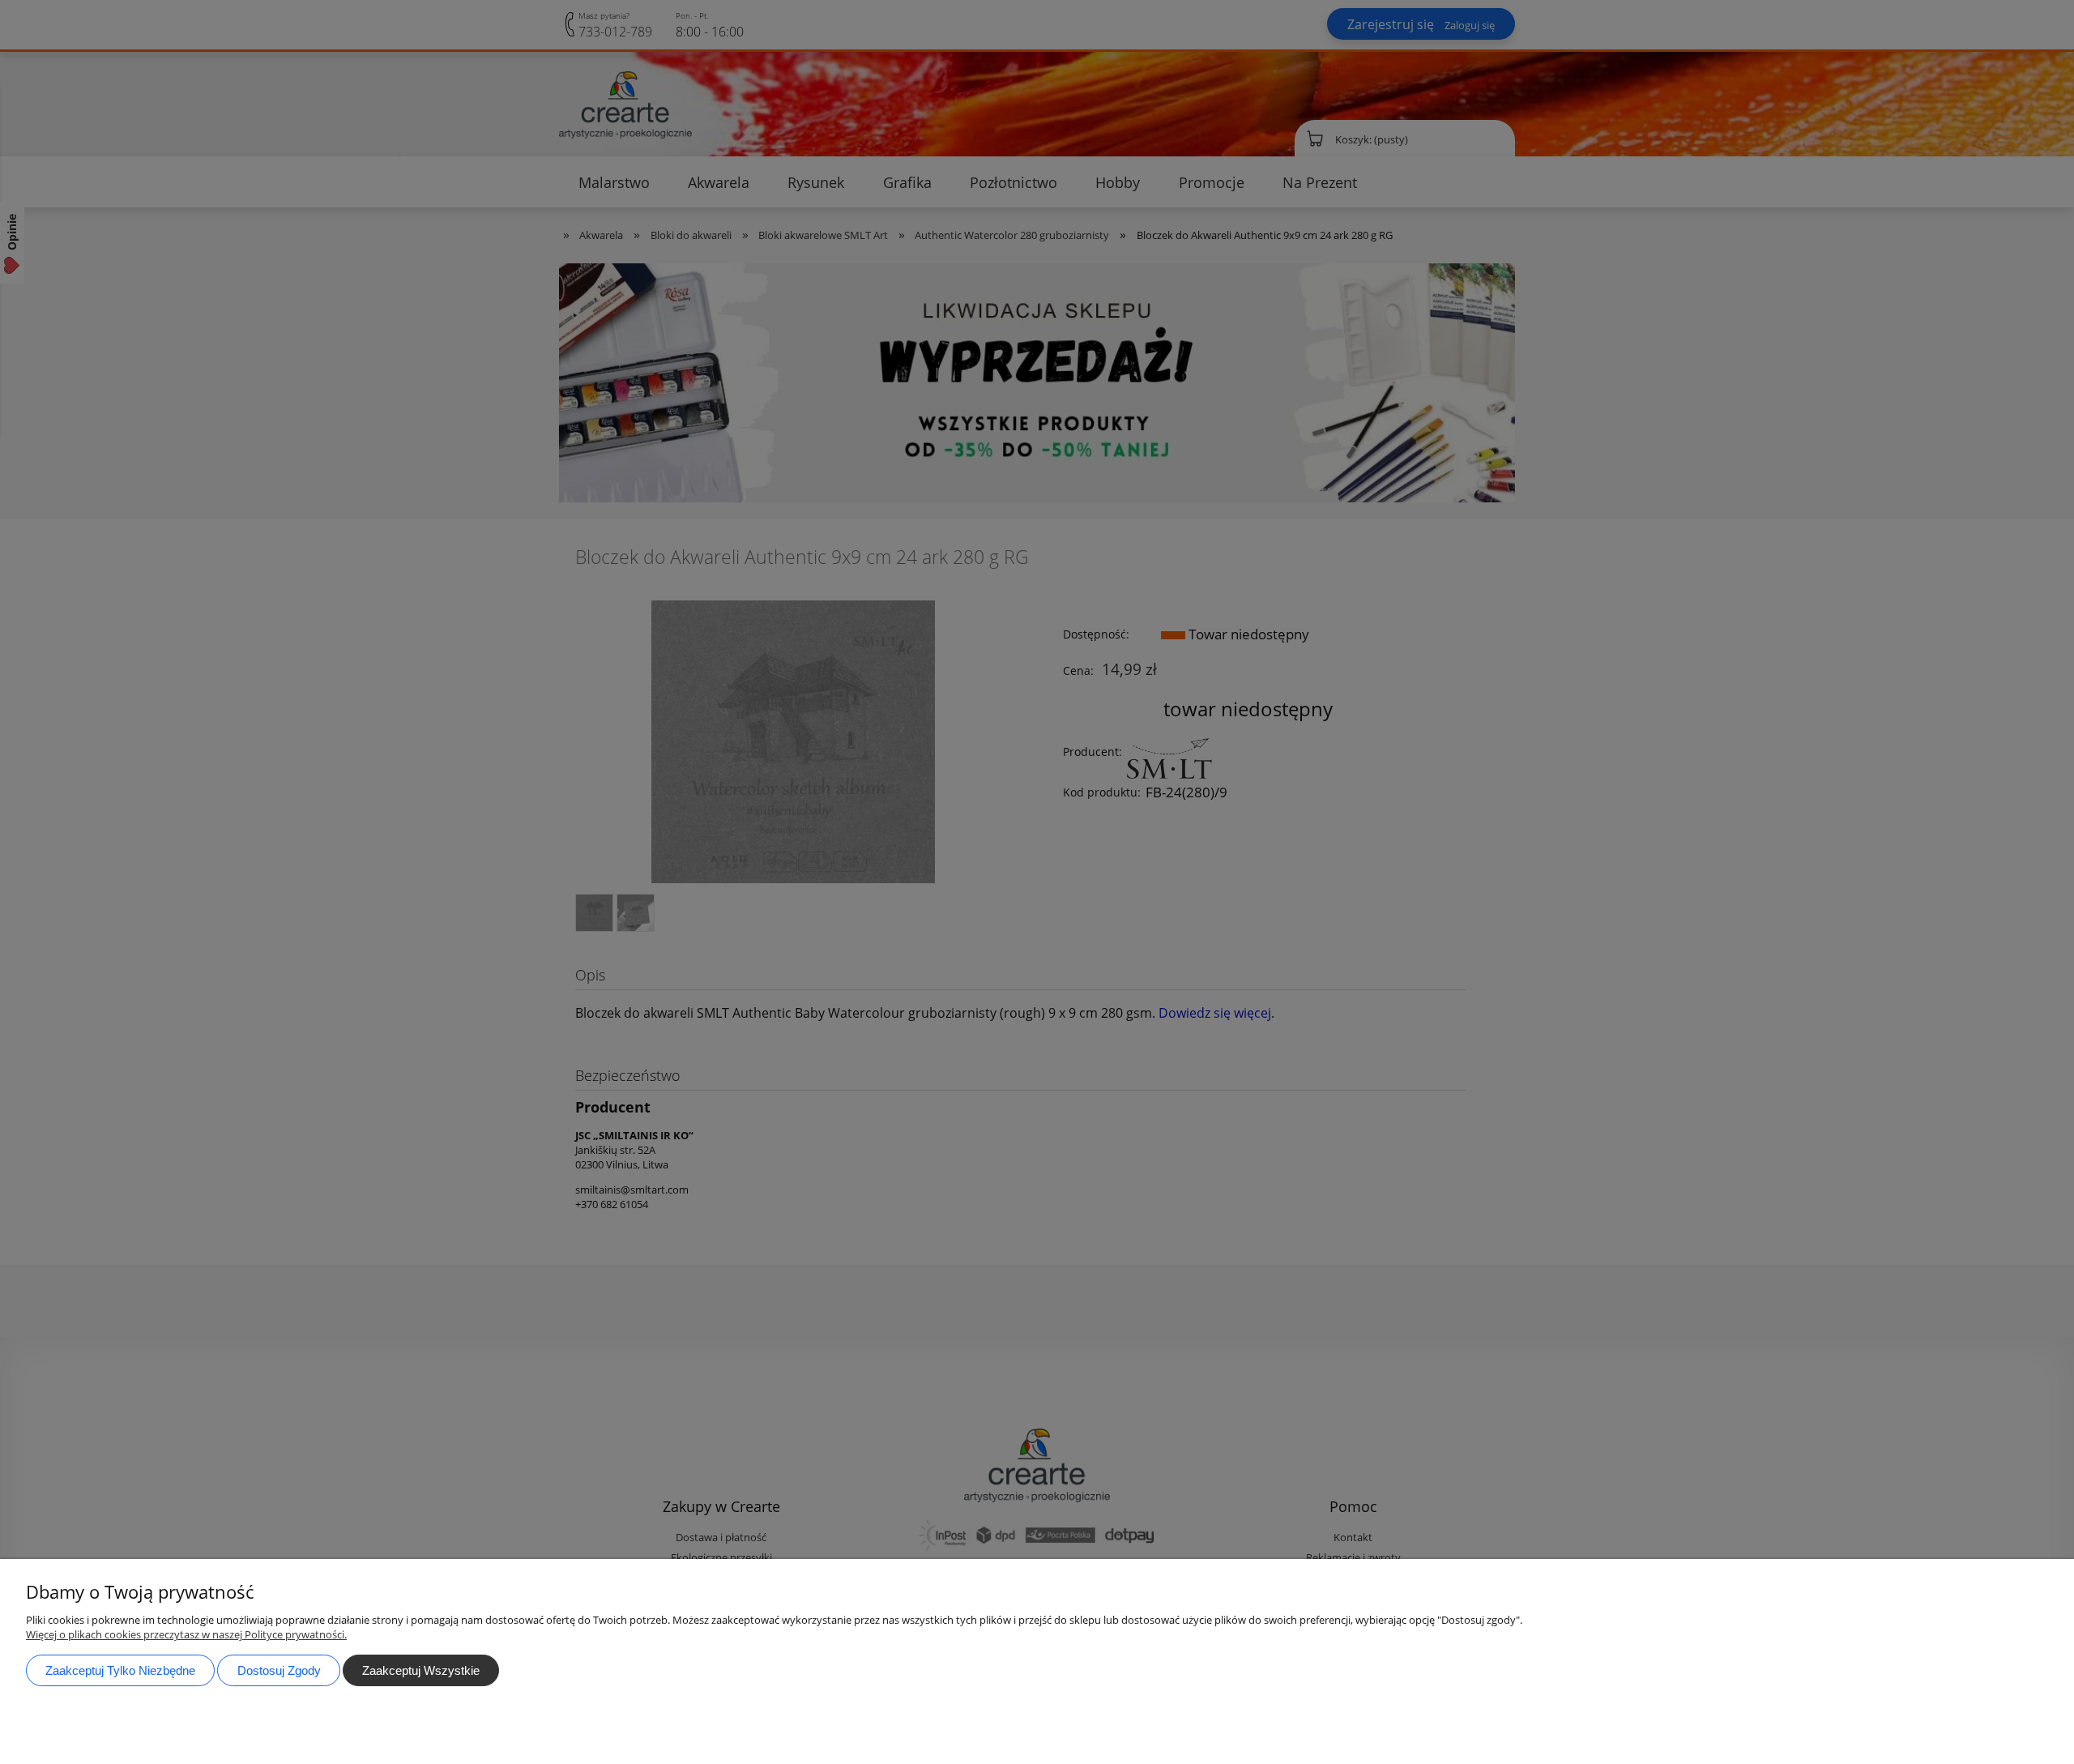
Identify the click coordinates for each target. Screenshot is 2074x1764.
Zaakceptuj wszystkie (421, 1670)
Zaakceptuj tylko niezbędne (120, 1670)
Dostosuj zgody (279, 1670)
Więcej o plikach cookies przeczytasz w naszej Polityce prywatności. (186, 1634)
